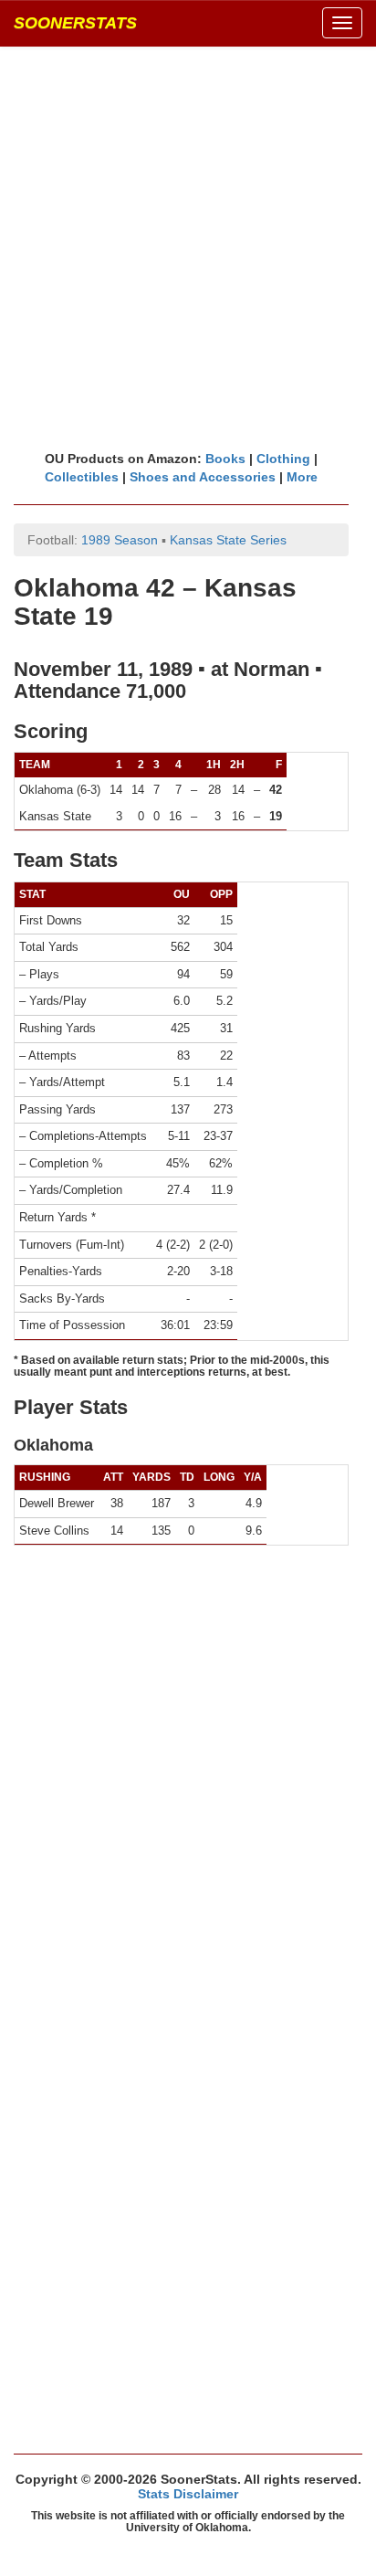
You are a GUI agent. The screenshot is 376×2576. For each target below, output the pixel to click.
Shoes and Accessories (203, 477)
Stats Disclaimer (188, 2494)
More (302, 477)
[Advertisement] (188, 248)
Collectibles (82, 477)
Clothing (283, 459)
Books (225, 459)
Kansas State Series (228, 540)
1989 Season (120, 540)
